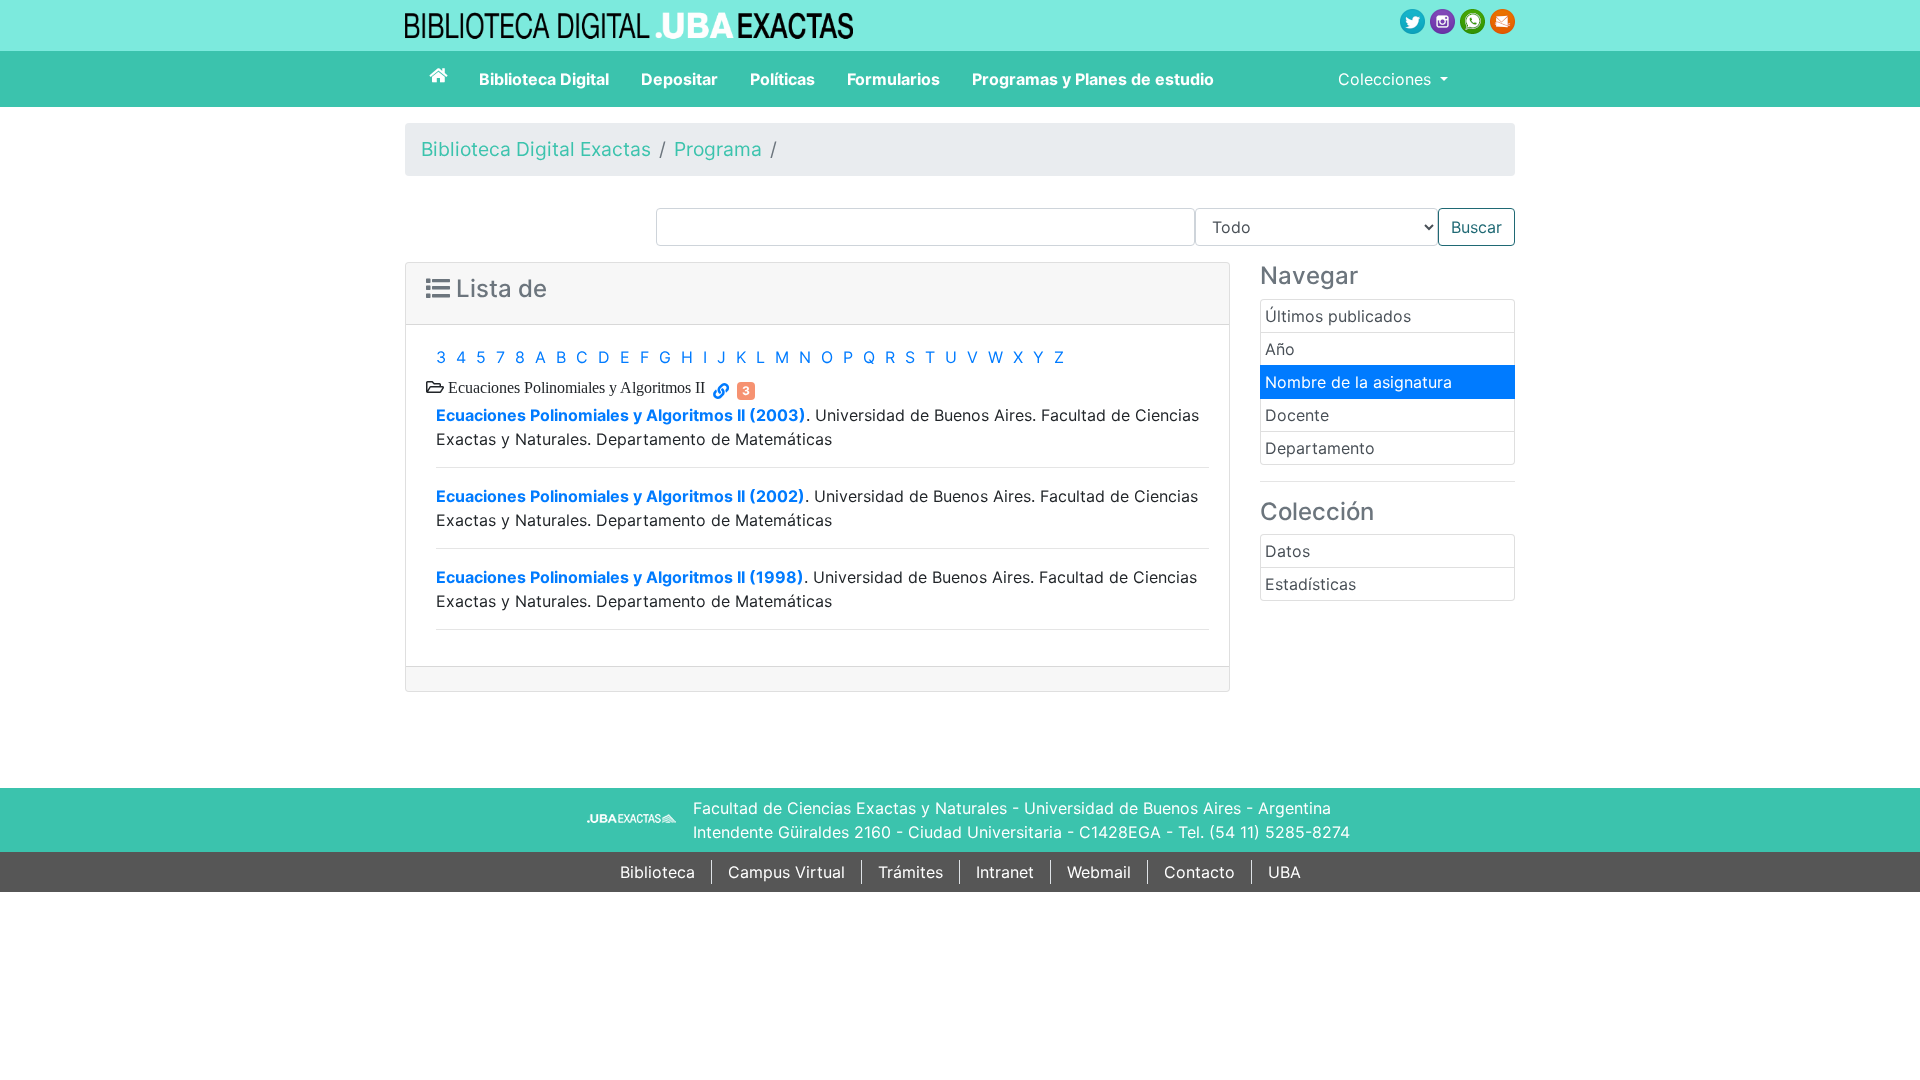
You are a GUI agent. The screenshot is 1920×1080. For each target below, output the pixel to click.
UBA (1284, 872)
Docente (1297, 415)
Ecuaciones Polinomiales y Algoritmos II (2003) (621, 415)
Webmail (1099, 872)
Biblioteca (657, 872)
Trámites (910, 872)
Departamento (1320, 448)
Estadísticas (1310, 584)
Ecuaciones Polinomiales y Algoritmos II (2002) (620, 496)
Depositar (679, 79)
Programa (718, 149)
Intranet (1005, 872)
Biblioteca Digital (544, 79)
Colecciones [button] (1387, 79)
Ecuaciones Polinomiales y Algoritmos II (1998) (620, 577)
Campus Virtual (786, 872)
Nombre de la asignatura (1358, 382)
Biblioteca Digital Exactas (536, 149)
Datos (1287, 551)
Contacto (1199, 872)
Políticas (782, 79)
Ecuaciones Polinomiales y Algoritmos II (574, 387)
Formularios (893, 79)
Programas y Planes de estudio (1093, 79)
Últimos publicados (1338, 316)
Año (1280, 349)
